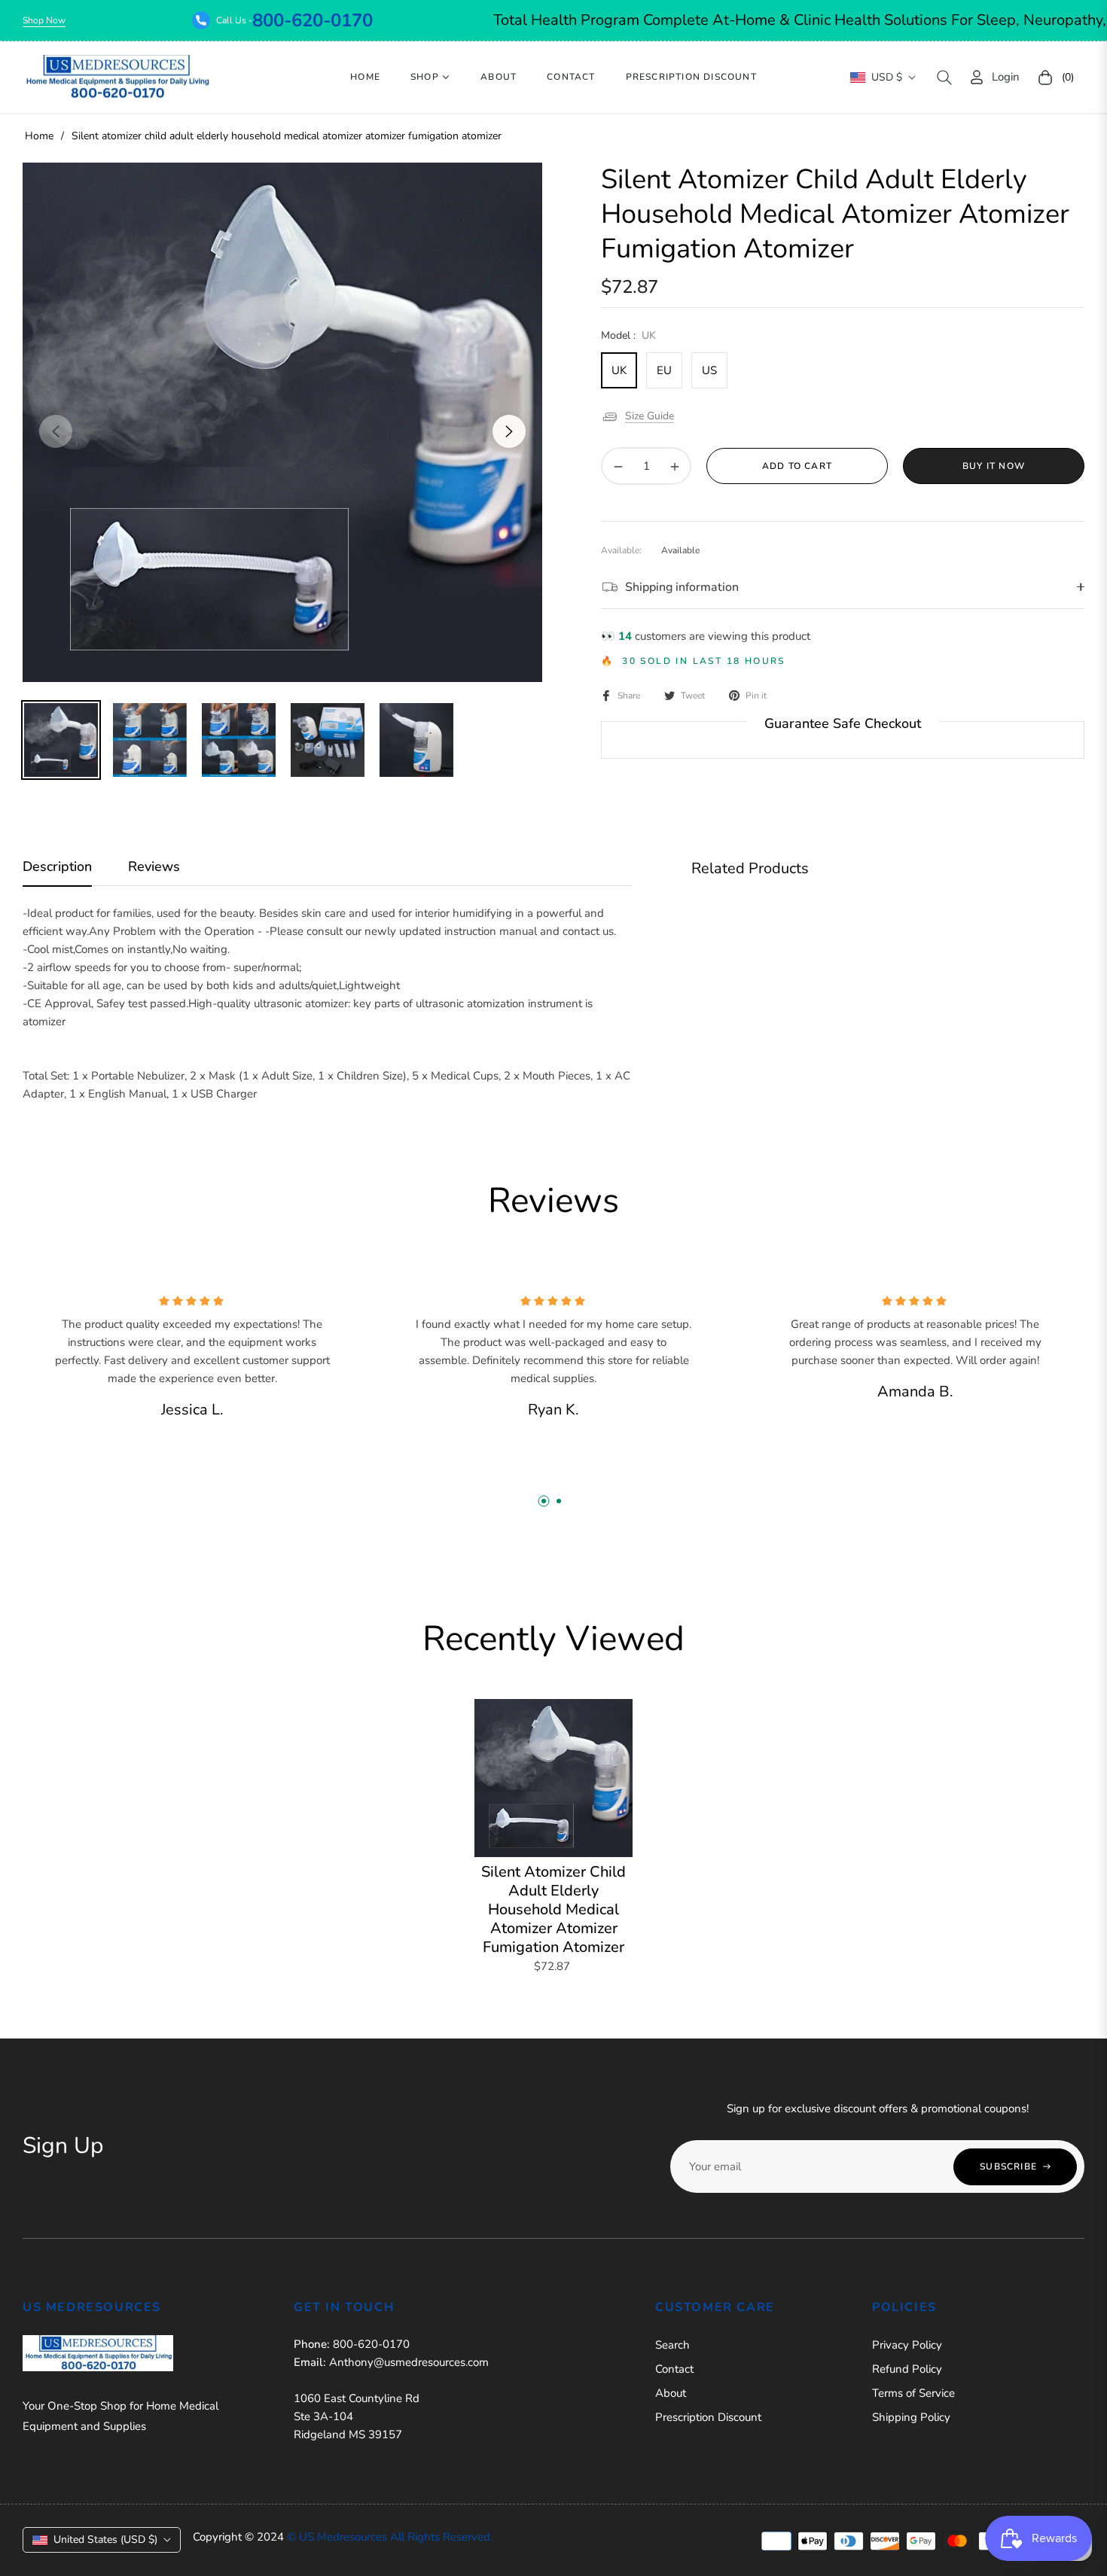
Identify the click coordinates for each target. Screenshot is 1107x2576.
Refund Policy (907, 2369)
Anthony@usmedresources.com (409, 2362)
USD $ (887, 77)
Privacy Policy (907, 2345)
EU (664, 370)
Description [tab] (57, 867)
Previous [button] (56, 431)
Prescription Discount (708, 2417)
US (709, 370)
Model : (628, 335)
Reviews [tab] (154, 867)
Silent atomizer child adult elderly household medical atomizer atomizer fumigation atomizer (553, 1909)
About (671, 2393)
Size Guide (650, 416)
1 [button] (544, 1501)
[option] (282, 422)
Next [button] (509, 431)
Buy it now (994, 466)
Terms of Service (913, 2393)
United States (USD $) (105, 2539)
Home (39, 136)
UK (619, 370)
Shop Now (143, 20)
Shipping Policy (911, 2417)
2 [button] (559, 1501)
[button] (944, 78)
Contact (674, 2369)
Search (672, 2345)
